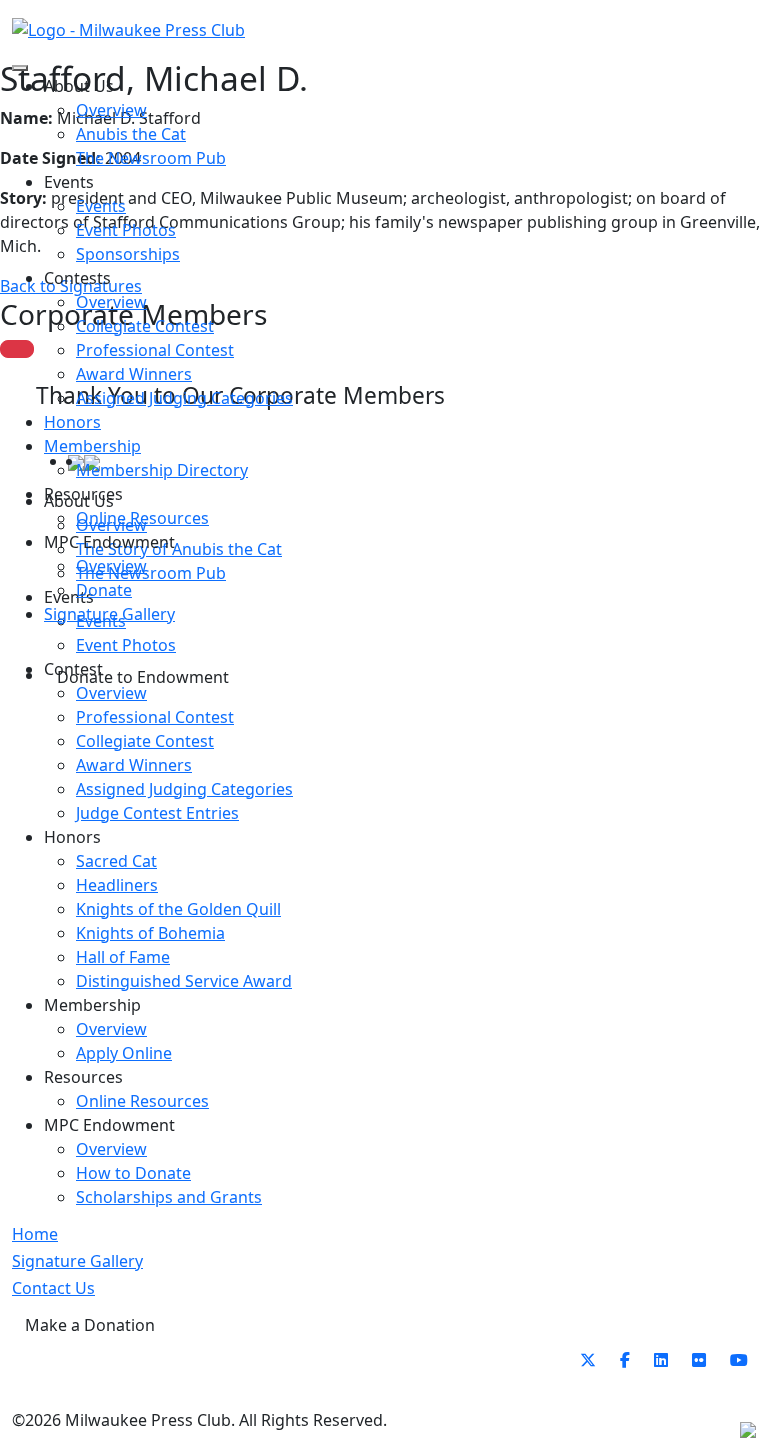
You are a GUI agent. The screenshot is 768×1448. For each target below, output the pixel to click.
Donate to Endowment (143, 677)
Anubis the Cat (131, 134)
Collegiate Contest (145, 326)
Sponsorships (128, 254)
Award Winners (134, 374)
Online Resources (142, 518)
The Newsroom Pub (151, 158)
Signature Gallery (109, 614)
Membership (92, 446)
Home (35, 1234)
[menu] (20, 68)
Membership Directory (162, 470)
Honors (72, 422)
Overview (111, 110)
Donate (104, 590)
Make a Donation (90, 1325)
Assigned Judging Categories (184, 398)
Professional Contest (155, 350)
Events (101, 206)
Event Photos (126, 230)
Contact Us (53, 1288)
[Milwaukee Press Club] (128, 29)
